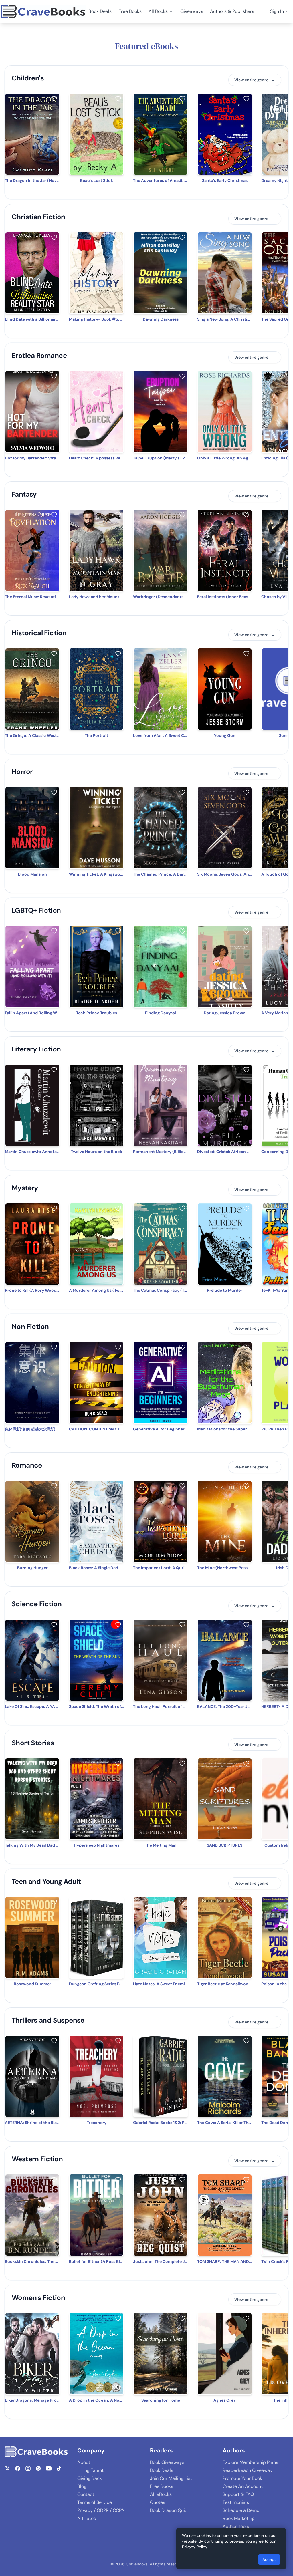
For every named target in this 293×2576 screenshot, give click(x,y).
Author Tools (236, 2526)
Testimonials (236, 2502)
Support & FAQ (238, 2494)
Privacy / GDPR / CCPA (101, 2510)
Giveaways (192, 11)
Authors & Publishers (232, 11)
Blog (82, 2486)
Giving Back (90, 2478)
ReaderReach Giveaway (248, 2470)
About (84, 2462)
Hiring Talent (90, 2470)
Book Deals (100, 11)
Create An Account (243, 2486)
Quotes (158, 2502)
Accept (269, 2559)
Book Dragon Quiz (168, 2510)
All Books (158, 11)
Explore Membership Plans (250, 2462)
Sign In (277, 11)
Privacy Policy (195, 2547)
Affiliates (87, 2518)
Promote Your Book (242, 2478)
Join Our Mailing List (171, 2478)
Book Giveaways (167, 2462)
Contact (86, 2494)
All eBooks (161, 2494)
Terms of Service (95, 2502)
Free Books (130, 11)
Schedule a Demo (241, 2510)
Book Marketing (239, 2518)
